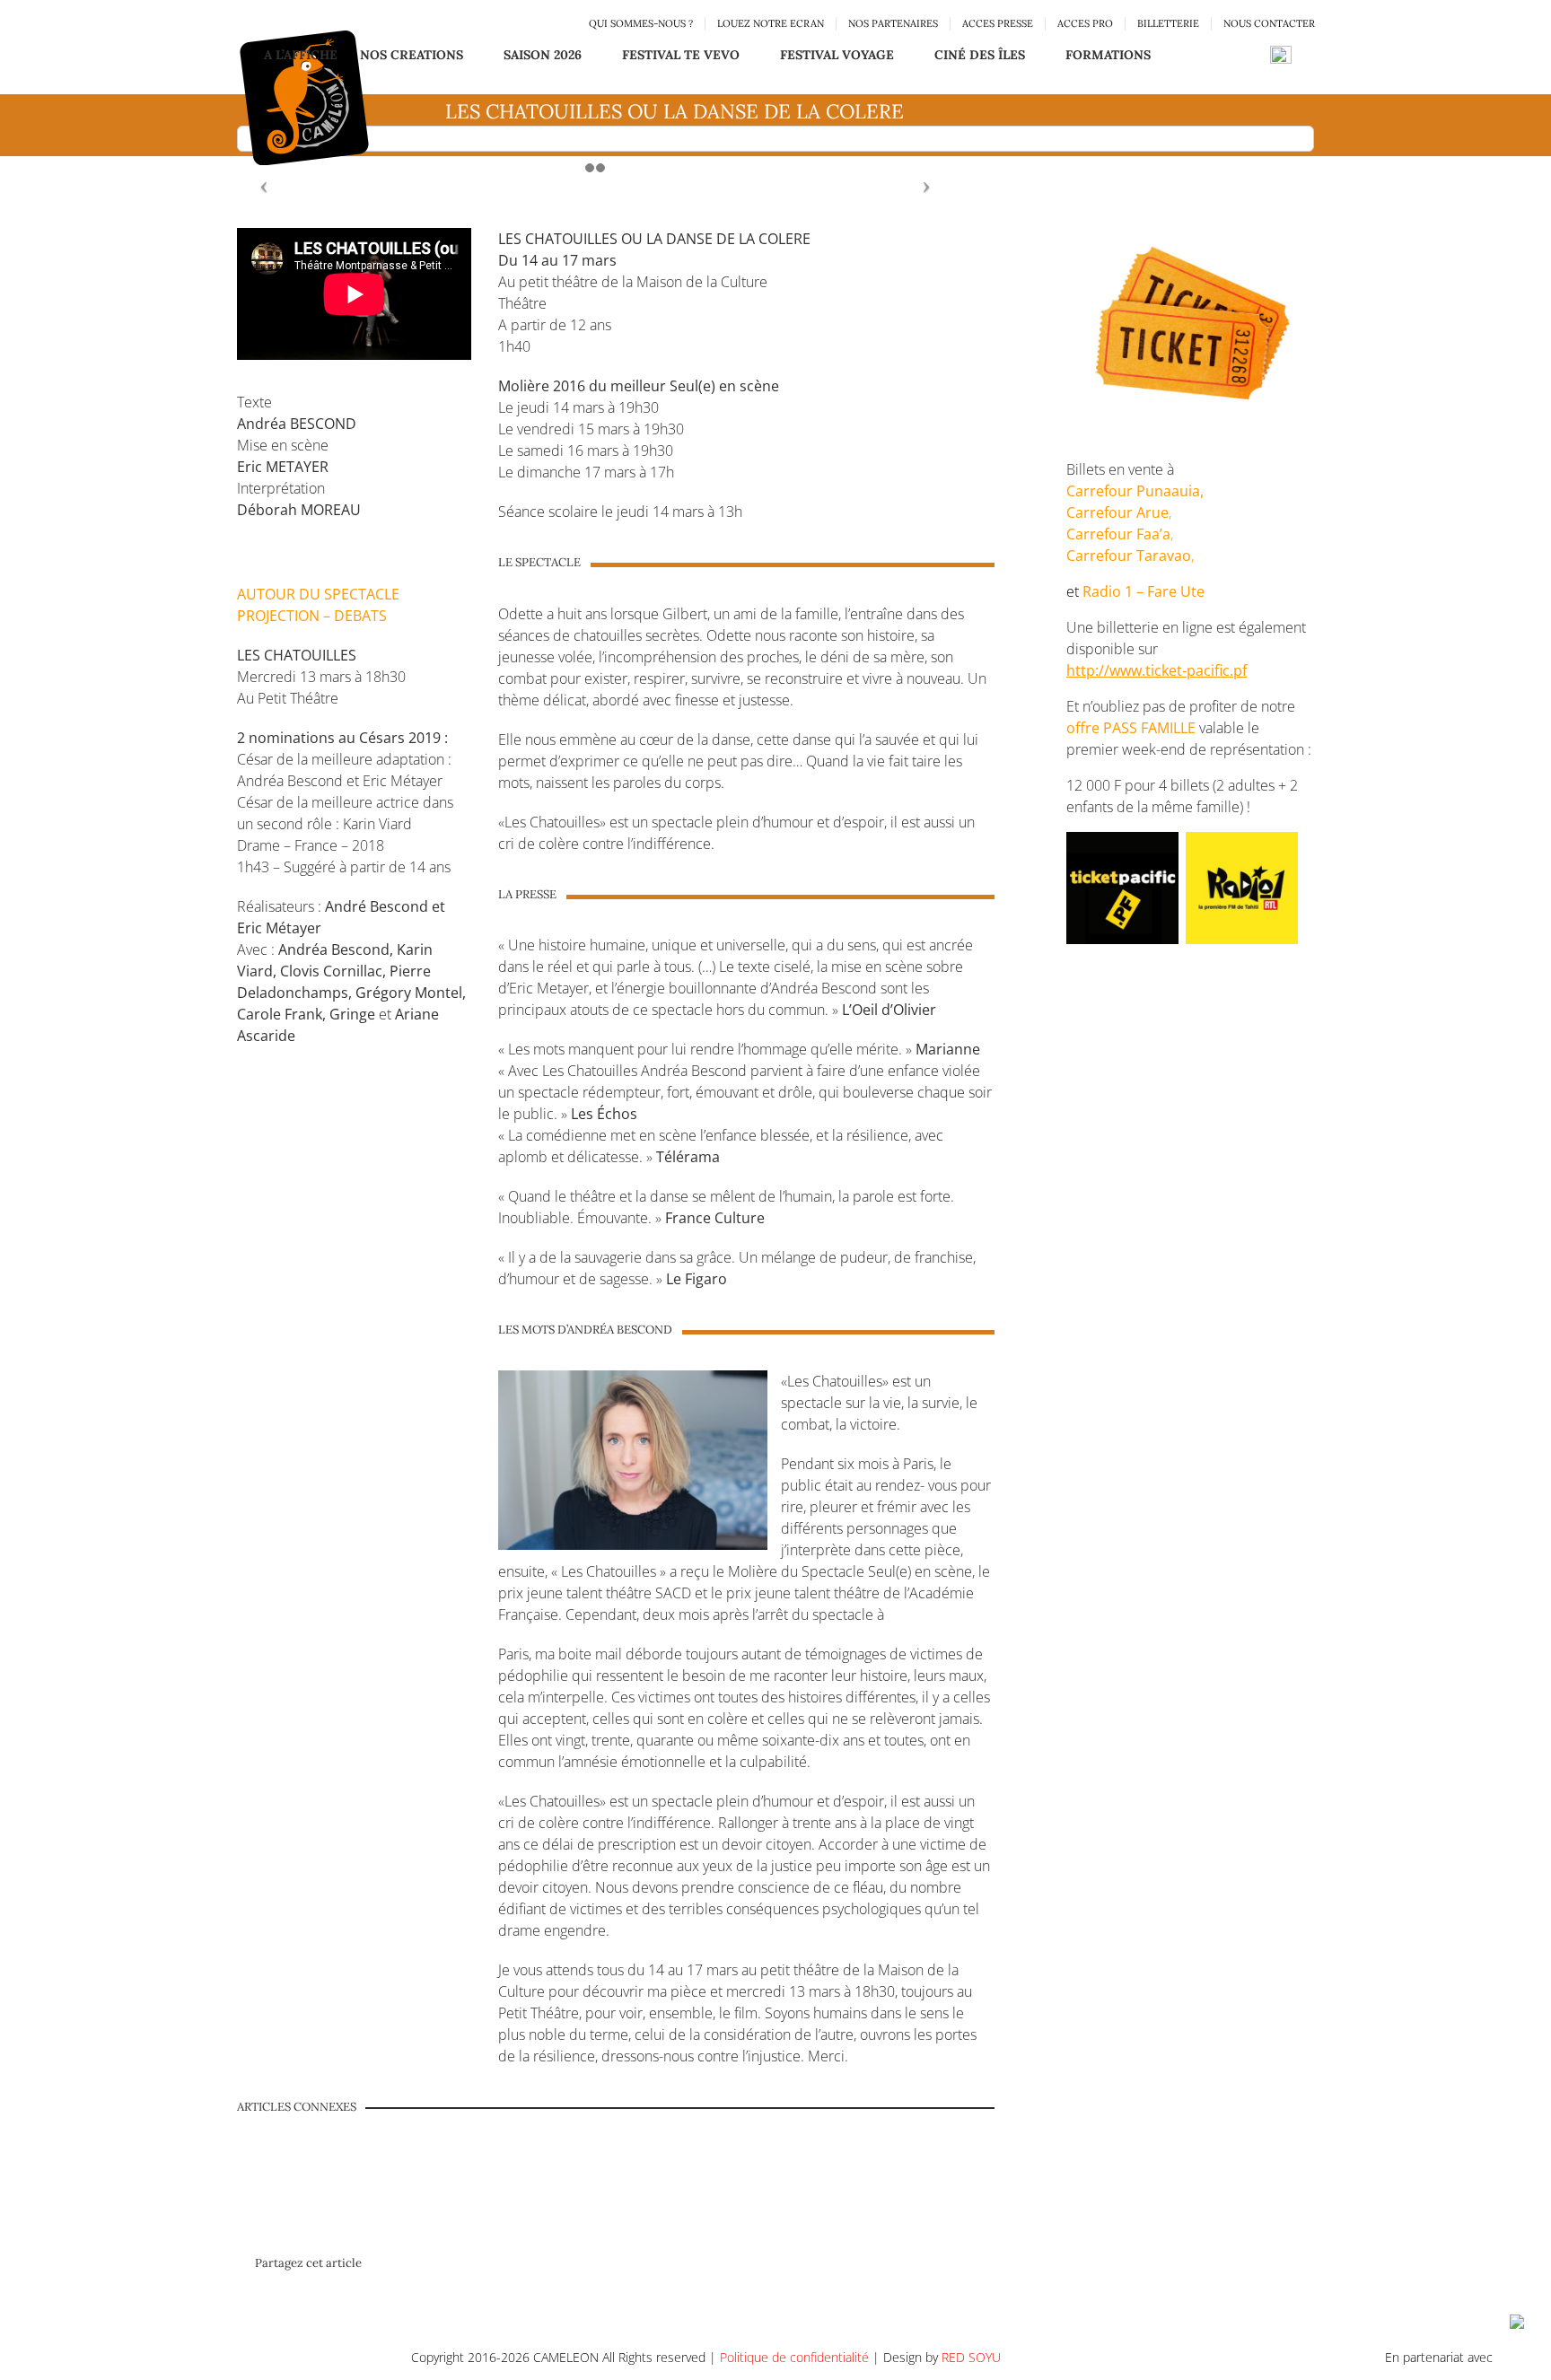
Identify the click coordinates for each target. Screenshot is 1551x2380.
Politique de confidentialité (794, 2357)
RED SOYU (971, 2357)
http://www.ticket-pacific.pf (1157, 670)
